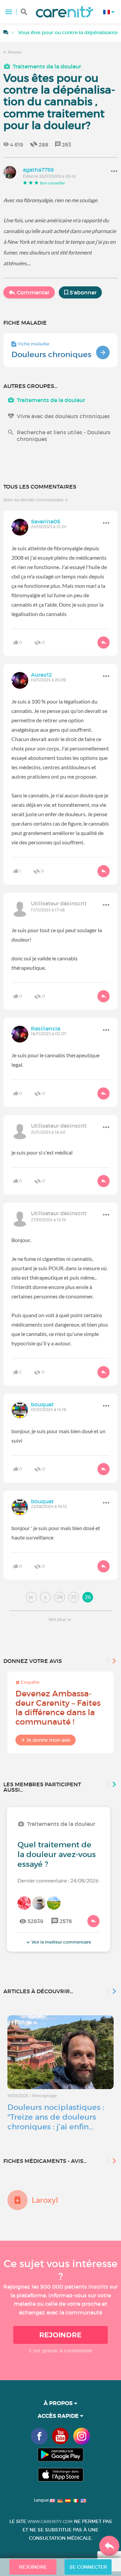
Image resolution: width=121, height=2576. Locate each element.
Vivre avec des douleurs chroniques (63, 416)
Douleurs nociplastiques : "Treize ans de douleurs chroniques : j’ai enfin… (56, 2117)
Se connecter (88, 2567)
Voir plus (57, 1619)
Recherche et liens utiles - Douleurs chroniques (64, 436)
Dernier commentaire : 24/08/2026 (58, 1880)
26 (88, 1597)
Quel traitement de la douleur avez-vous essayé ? (57, 1854)
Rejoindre (61, 2335)
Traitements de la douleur (47, 66)
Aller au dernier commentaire (34, 500)
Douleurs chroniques (51, 354)
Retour (14, 52)
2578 (66, 1921)
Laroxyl (45, 2200)
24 (59, 1597)
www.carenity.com (50, 2522)
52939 (35, 1921)
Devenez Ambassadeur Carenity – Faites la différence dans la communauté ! (58, 1708)
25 (74, 1597)
